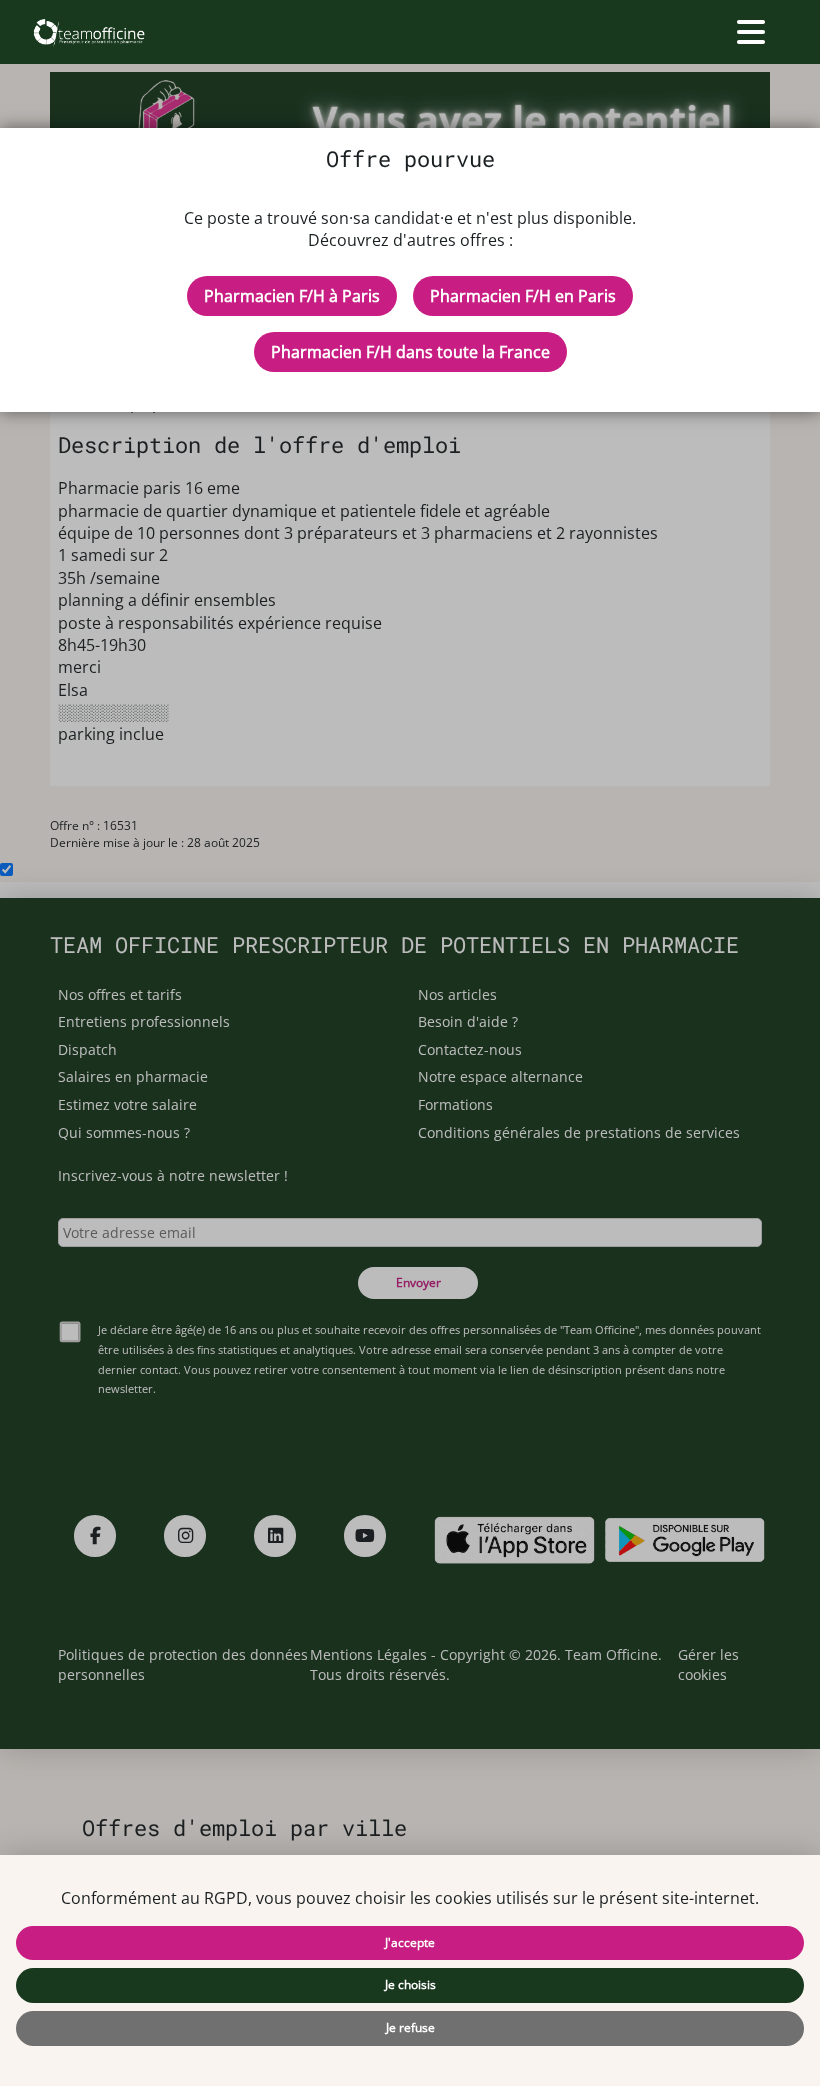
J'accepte (410, 1942)
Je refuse (410, 2027)
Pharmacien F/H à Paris (292, 296)
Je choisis (410, 1984)
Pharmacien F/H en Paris (523, 296)
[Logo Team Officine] (88, 32)
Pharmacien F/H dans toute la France (410, 352)
